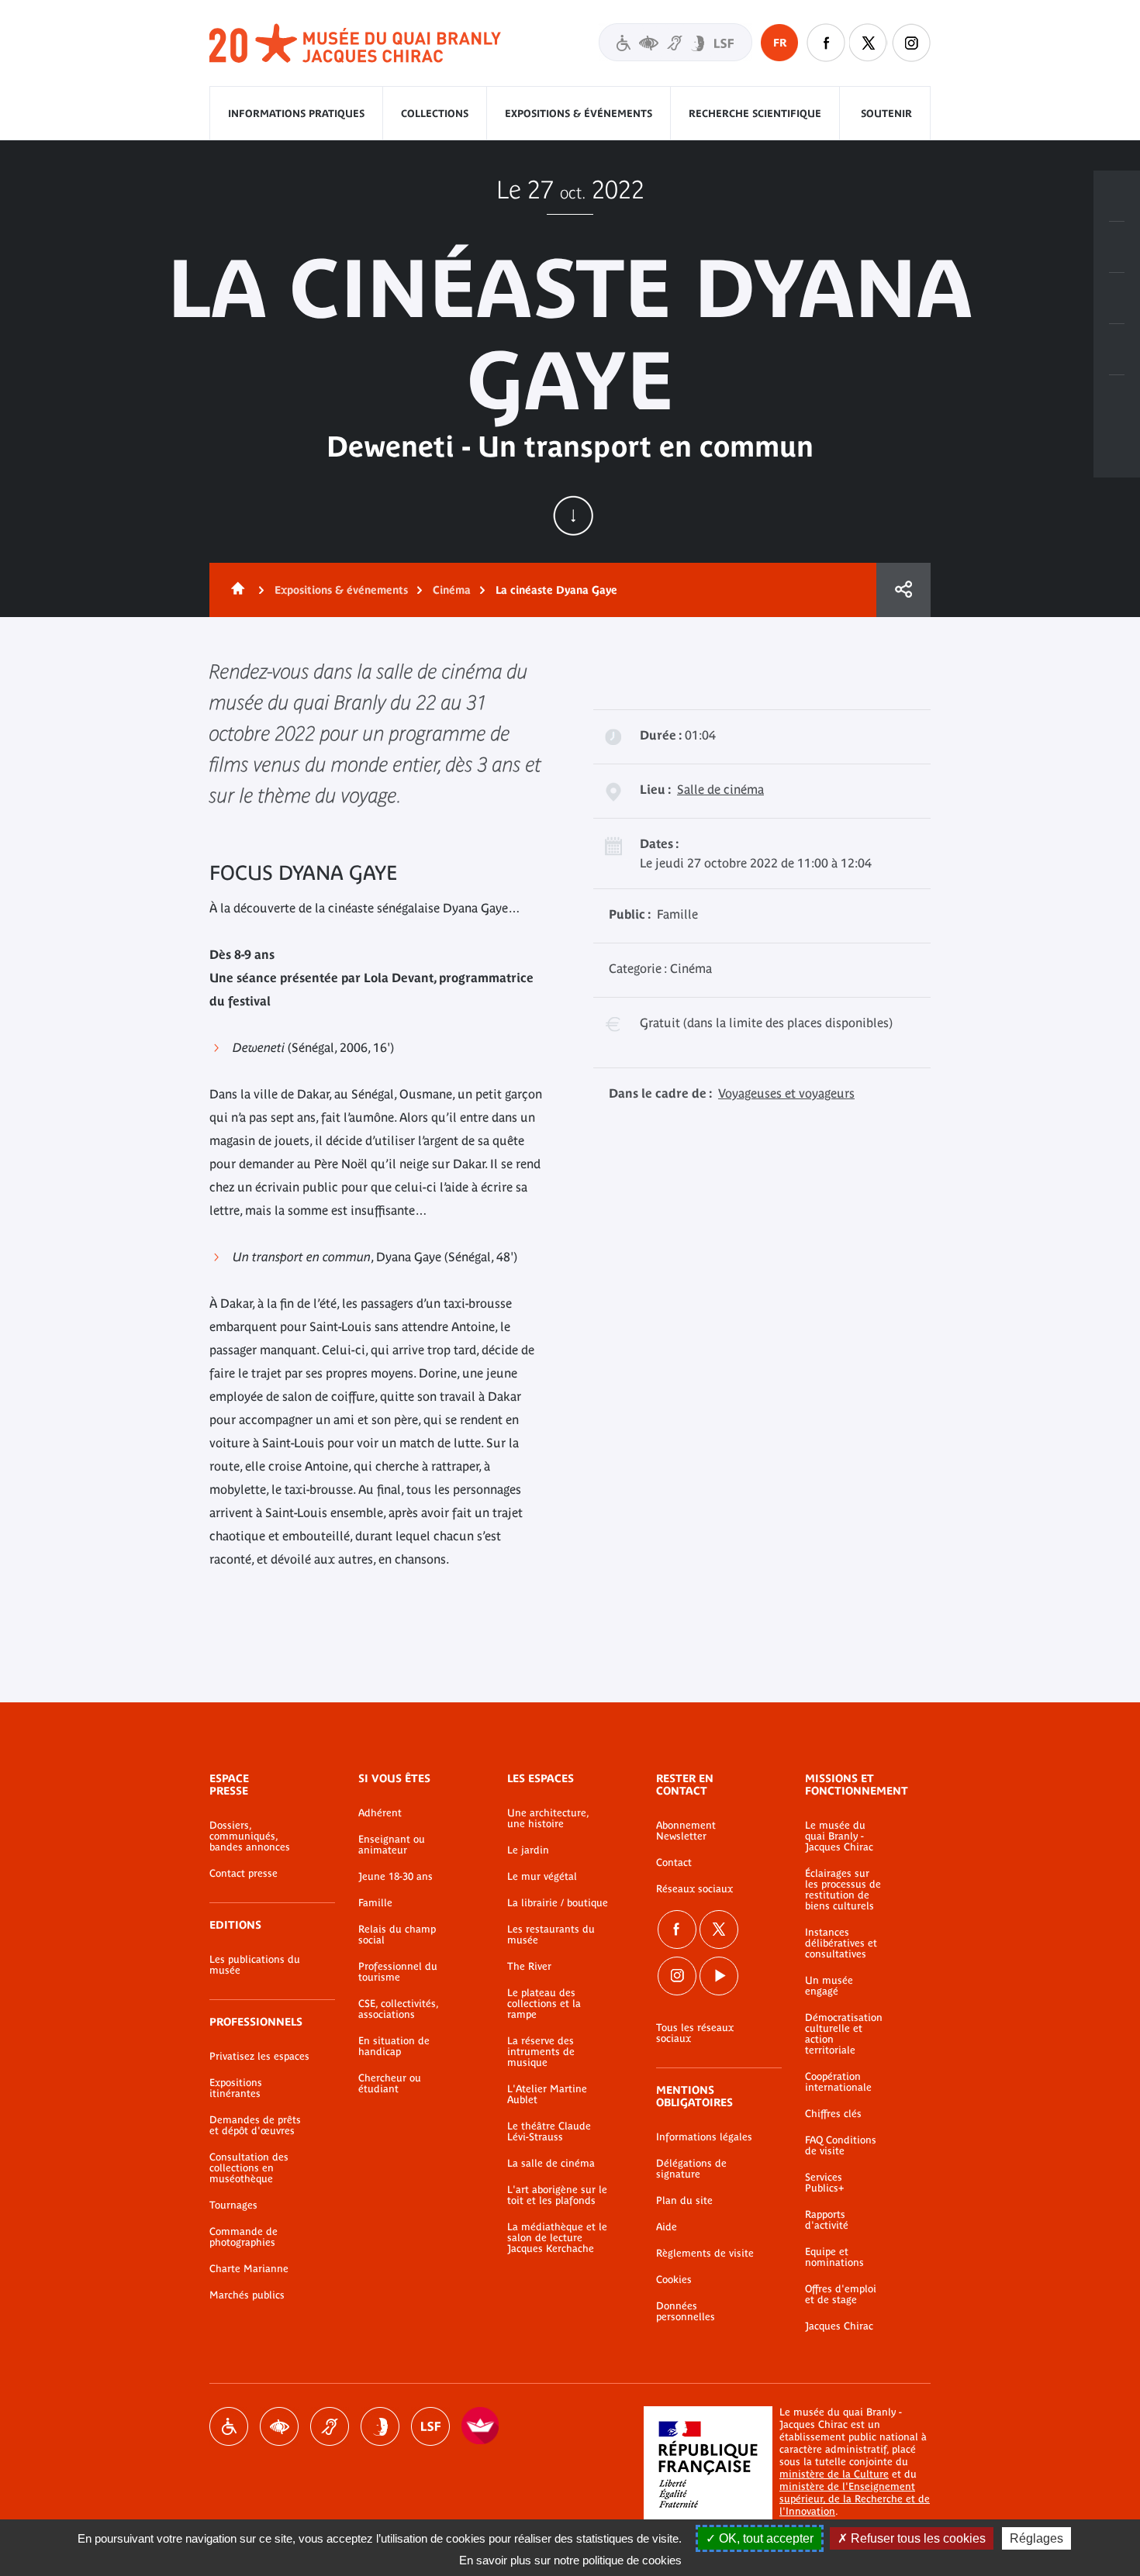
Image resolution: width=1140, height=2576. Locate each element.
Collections (435, 114)
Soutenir (886, 114)
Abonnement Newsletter (686, 1831)
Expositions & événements (579, 114)
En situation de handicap (394, 2047)
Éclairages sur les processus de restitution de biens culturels (843, 1890)
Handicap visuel (279, 2426)
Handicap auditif (330, 2426)
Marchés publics (247, 2295)
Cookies (674, 2280)
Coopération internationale (838, 2082)
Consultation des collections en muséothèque (249, 2168)
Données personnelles (686, 2312)
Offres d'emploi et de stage (841, 2295)
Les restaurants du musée (551, 1935)
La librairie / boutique (558, 1903)
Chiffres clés (833, 2114)
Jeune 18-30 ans (396, 1877)
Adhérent (380, 1813)
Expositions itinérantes (236, 2088)
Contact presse (244, 1874)
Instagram (911, 43)
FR (780, 43)
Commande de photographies (244, 2237)
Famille (375, 1903)
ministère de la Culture (834, 2474)
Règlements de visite (705, 2254)
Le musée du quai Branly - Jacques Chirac (839, 1836)
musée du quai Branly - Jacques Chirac (356, 44)
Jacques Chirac (839, 2326)
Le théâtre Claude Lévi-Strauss (549, 2132)
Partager (903, 590)
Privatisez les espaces (259, 2057)
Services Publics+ (824, 2183)
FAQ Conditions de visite (841, 2146)
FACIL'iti (481, 2426)
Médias (1117, 350)
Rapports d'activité (827, 2220)
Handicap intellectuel (380, 2426)
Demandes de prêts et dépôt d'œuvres (255, 2126)
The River (529, 1967)
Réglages (1036, 2538)
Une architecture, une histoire (548, 1819)
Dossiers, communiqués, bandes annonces (250, 1836)
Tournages (233, 2205)
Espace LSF (430, 2426)
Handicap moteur (229, 2426)
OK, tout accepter (765, 2538)
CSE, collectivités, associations (398, 2009)
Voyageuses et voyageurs (786, 1093)
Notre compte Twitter (869, 43)
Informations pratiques (296, 114)
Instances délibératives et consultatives (841, 1943)
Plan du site (684, 2201)
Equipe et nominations (834, 2257)
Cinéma (452, 590)
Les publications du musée (255, 1965)
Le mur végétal (542, 1877)
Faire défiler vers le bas (573, 516)
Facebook (677, 1929)
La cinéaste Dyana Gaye (556, 590)
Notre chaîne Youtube (719, 1976)
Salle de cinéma (720, 789)
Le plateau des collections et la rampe (544, 2004)
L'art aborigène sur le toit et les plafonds (557, 2195)
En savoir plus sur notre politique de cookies (570, 2560)
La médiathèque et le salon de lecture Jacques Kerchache (557, 2238)
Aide (667, 2227)
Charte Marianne (249, 2269)
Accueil (235, 590)
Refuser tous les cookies (917, 2538)
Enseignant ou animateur (392, 1845)
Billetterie (1117, 196)
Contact (674, 1863)
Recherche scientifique (755, 114)
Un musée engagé (829, 1986)
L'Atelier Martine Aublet (547, 2095)
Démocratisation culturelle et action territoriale (844, 2034)
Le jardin (528, 1850)
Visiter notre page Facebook (826, 43)
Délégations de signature (691, 2169)
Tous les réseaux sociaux (695, 2033)
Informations (1117, 247)
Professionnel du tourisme (398, 1972)
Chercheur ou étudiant (390, 2084)
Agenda (1117, 298)
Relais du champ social (397, 1935)
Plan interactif (1117, 401)
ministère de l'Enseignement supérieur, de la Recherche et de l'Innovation (855, 2499)
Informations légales (704, 2137)
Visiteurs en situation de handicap (675, 42)
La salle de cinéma (551, 2164)
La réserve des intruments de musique (541, 2052)
